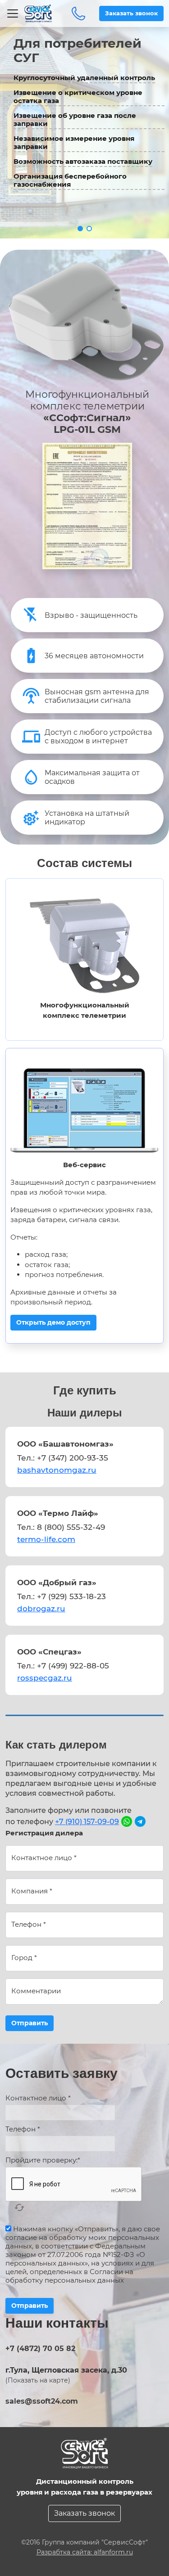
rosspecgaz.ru (45, 1678)
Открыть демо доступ (53, 1322)
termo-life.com (46, 1539)
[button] (80, 229)
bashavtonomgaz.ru (57, 1470)
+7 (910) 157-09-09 (87, 1822)
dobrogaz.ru (41, 1609)
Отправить (30, 2023)
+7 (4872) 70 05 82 (78, 13)
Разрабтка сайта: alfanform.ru (85, 2552)
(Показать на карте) (38, 2380)
